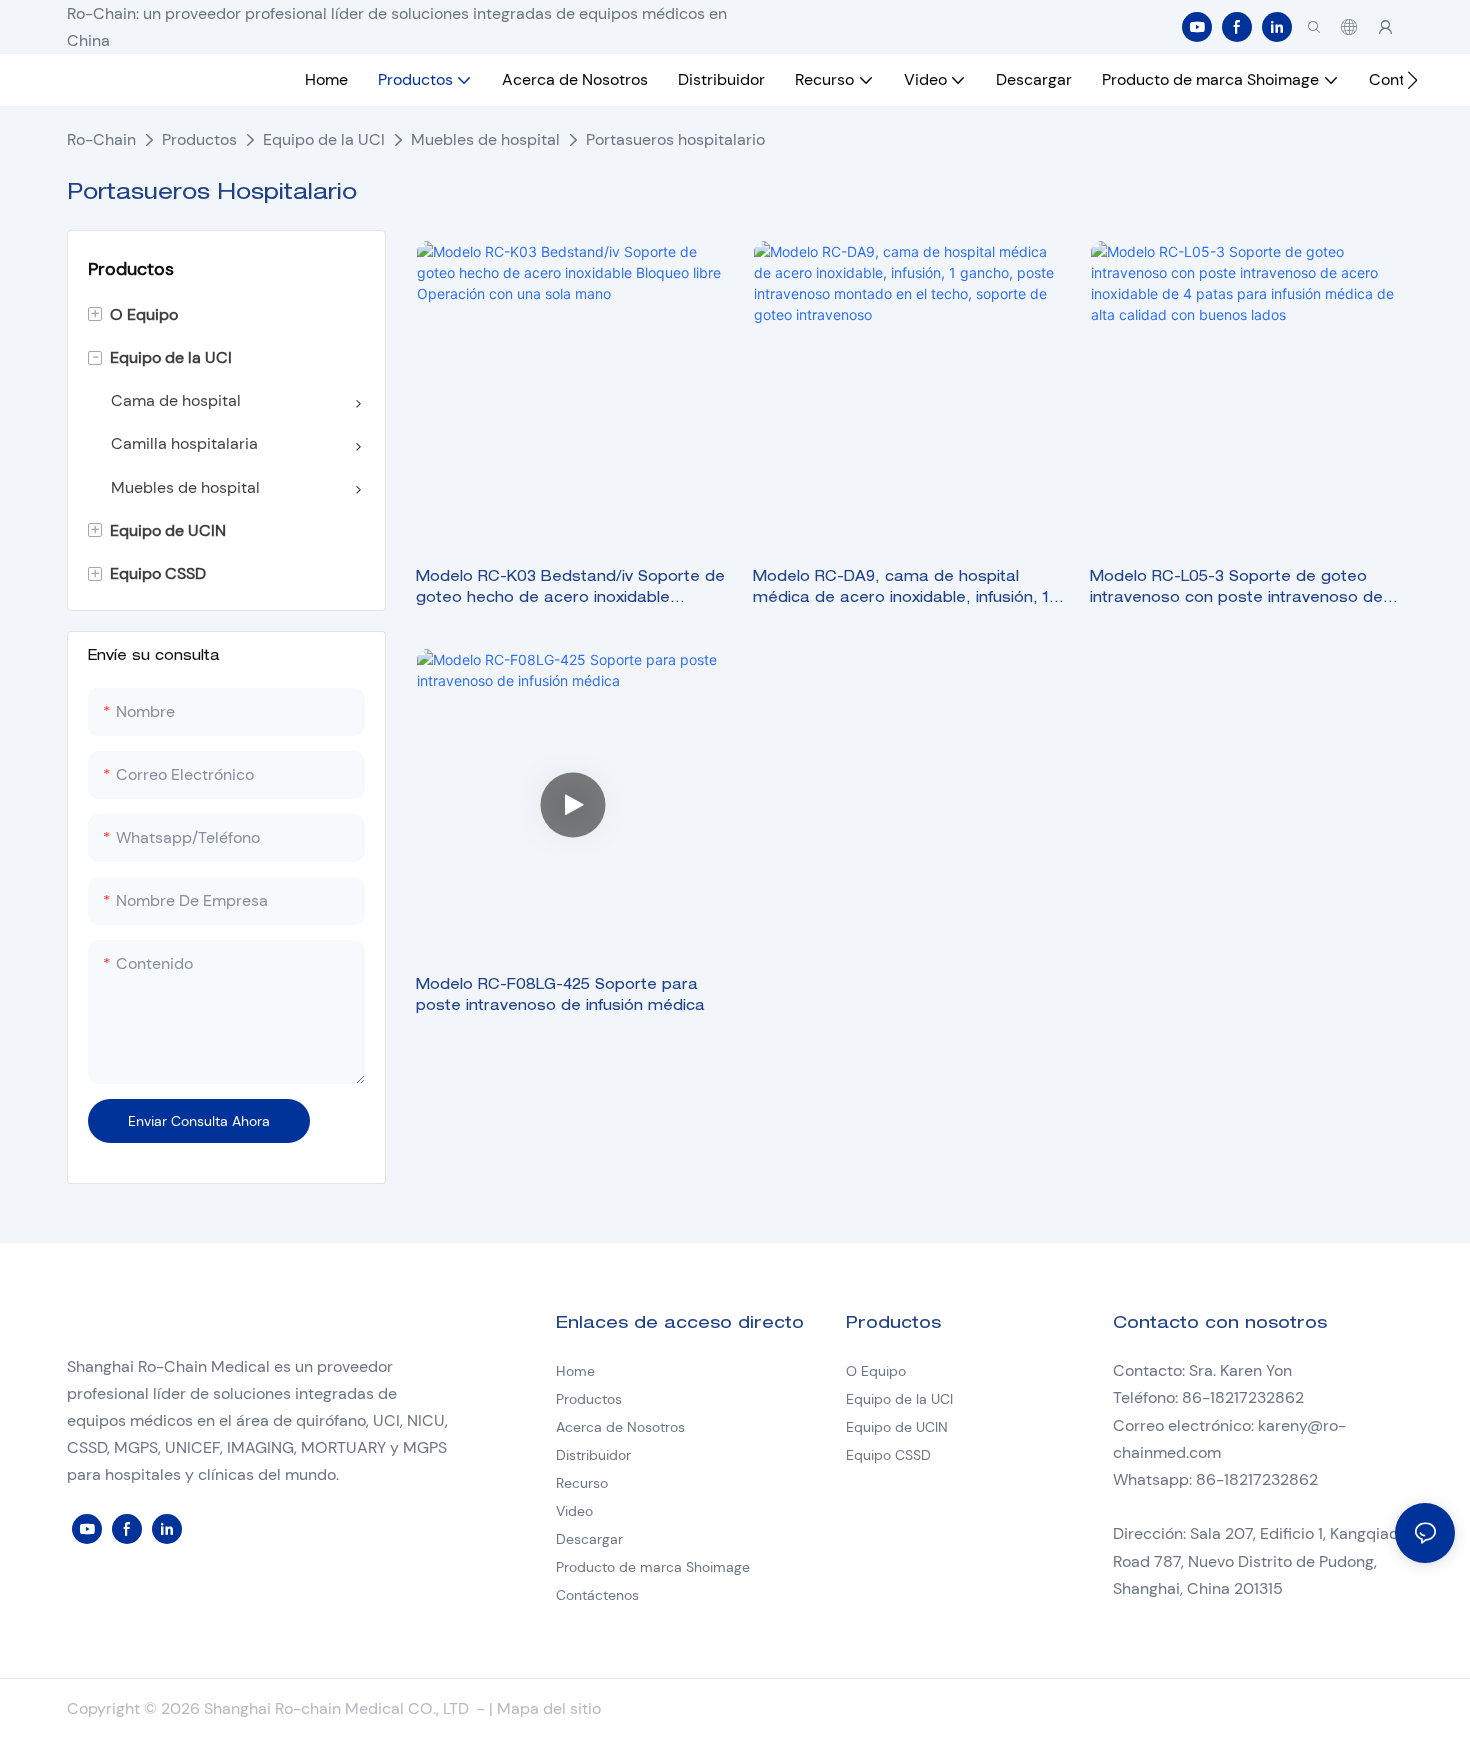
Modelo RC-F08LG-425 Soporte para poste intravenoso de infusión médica (560, 996)
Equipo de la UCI (324, 139)
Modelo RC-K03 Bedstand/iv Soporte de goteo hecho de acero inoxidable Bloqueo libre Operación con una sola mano (570, 590)
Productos (199, 139)
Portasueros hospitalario (675, 139)
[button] (1412, 80)
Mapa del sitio (549, 1708)
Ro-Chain (101, 139)
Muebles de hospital (485, 139)
